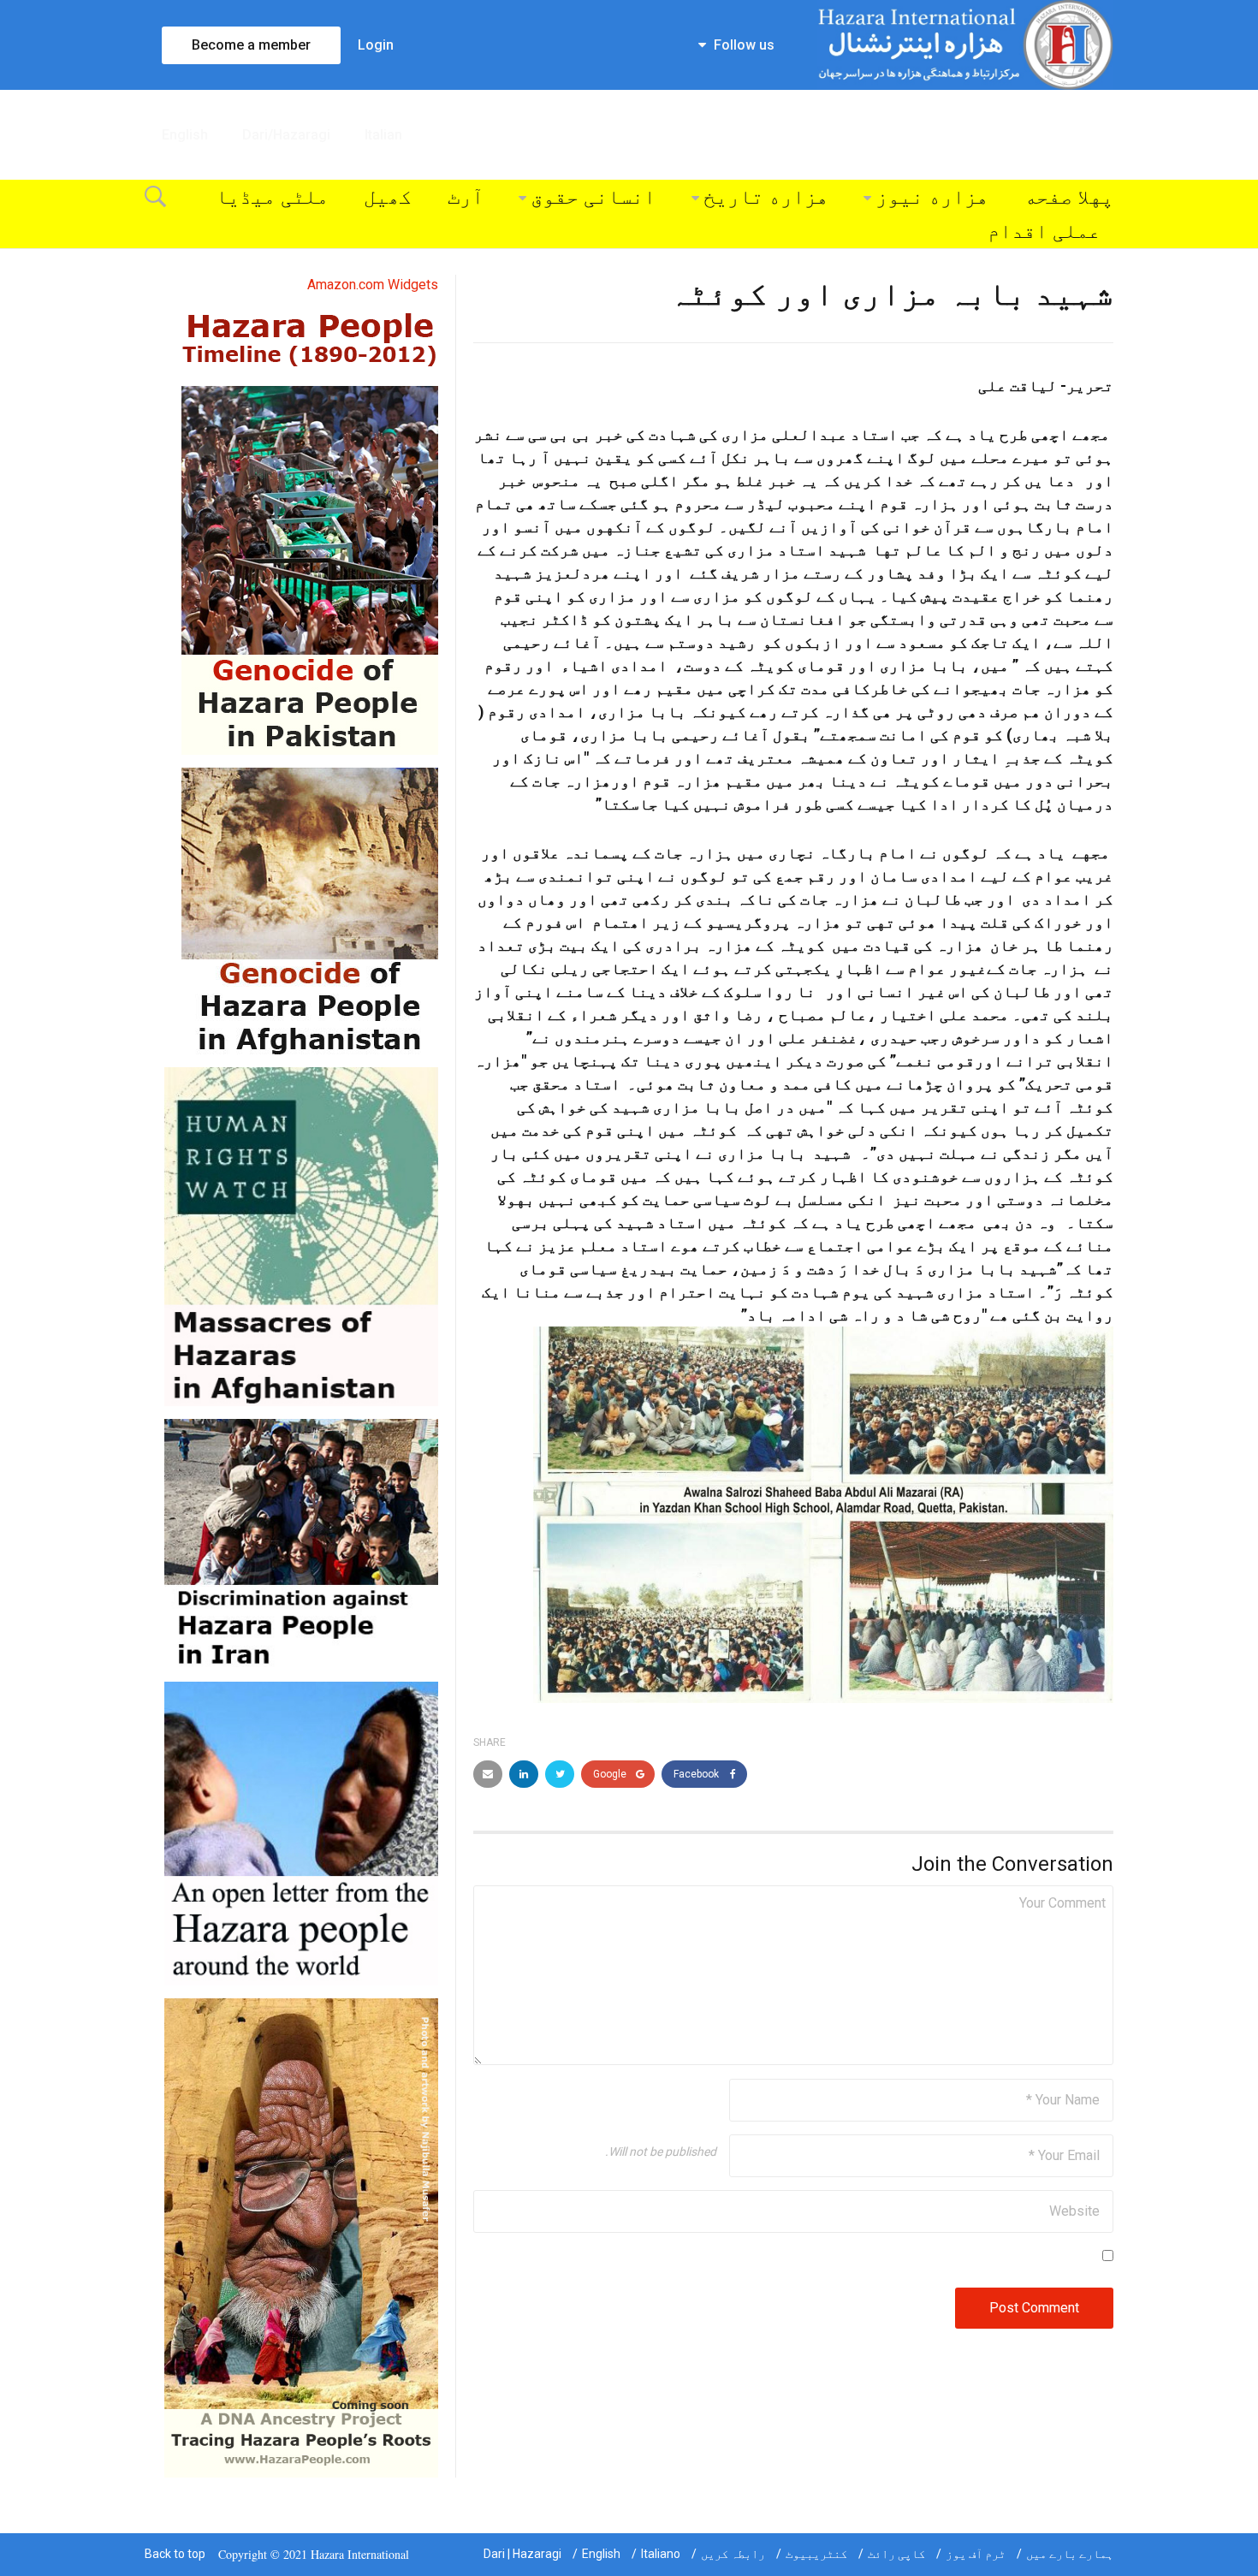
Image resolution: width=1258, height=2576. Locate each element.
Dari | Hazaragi (522, 2554)
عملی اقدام (1044, 231)
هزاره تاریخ (766, 197)
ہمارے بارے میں (1070, 2554)
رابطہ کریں (733, 2554)
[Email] (488, 1774)
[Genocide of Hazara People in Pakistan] (310, 570)
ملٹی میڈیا (272, 197)
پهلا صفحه (1069, 197)
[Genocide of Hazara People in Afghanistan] (310, 910)
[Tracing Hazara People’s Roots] (301, 2237)
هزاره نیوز (932, 197)
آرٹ (466, 197)
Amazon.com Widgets (373, 285)
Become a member (251, 45)
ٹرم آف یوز (976, 2554)
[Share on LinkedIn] (524, 1774)
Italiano (661, 2554)
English (185, 135)
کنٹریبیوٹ (816, 2554)
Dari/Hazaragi (286, 135)
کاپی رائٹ (896, 2554)
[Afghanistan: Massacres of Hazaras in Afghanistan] (301, 1235)
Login (376, 45)
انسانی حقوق (593, 197)
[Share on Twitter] (560, 1774)
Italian (383, 135)
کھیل (388, 197)
